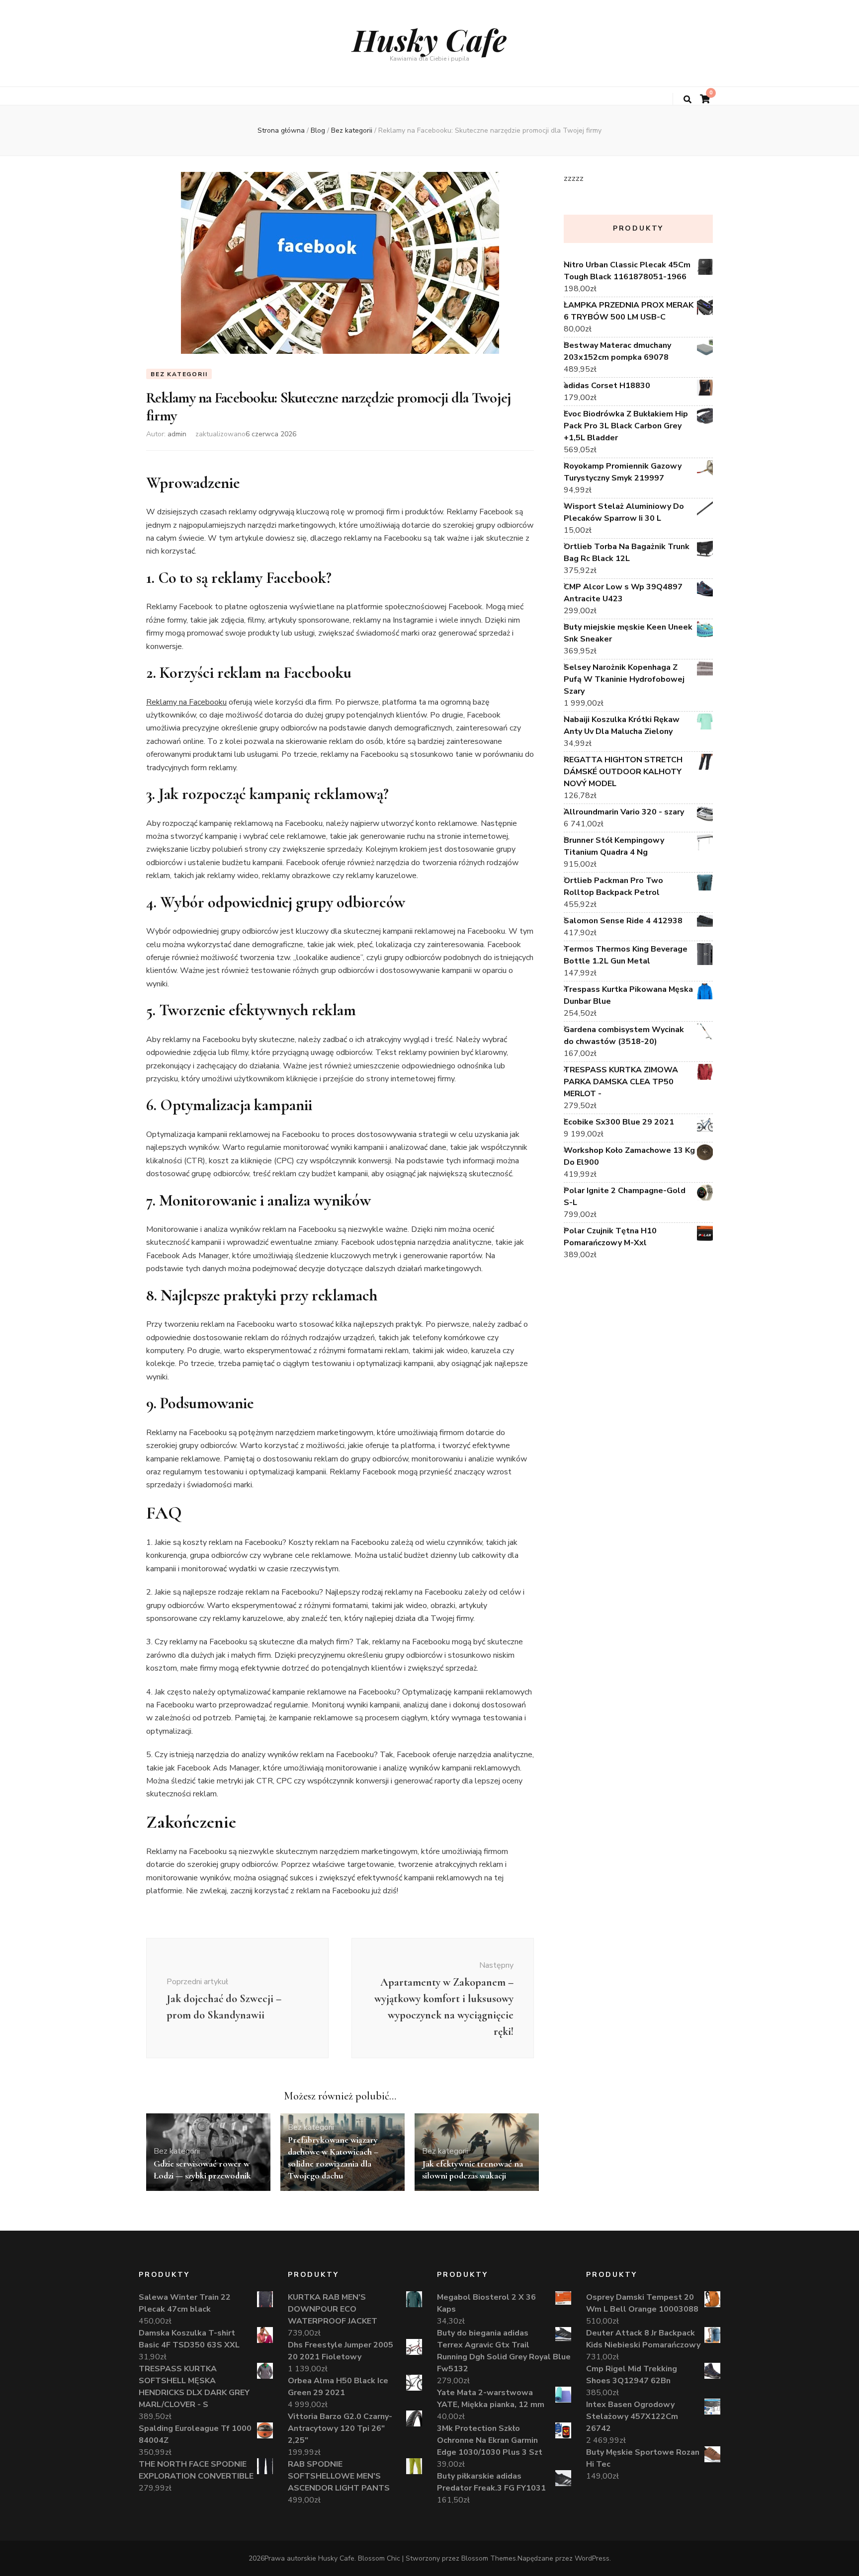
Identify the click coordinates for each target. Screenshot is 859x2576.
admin (177, 434)
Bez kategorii (179, 374)
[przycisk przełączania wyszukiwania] (687, 100)
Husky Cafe (429, 39)
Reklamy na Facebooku (186, 702)
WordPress (592, 2558)
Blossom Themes (489, 2558)
